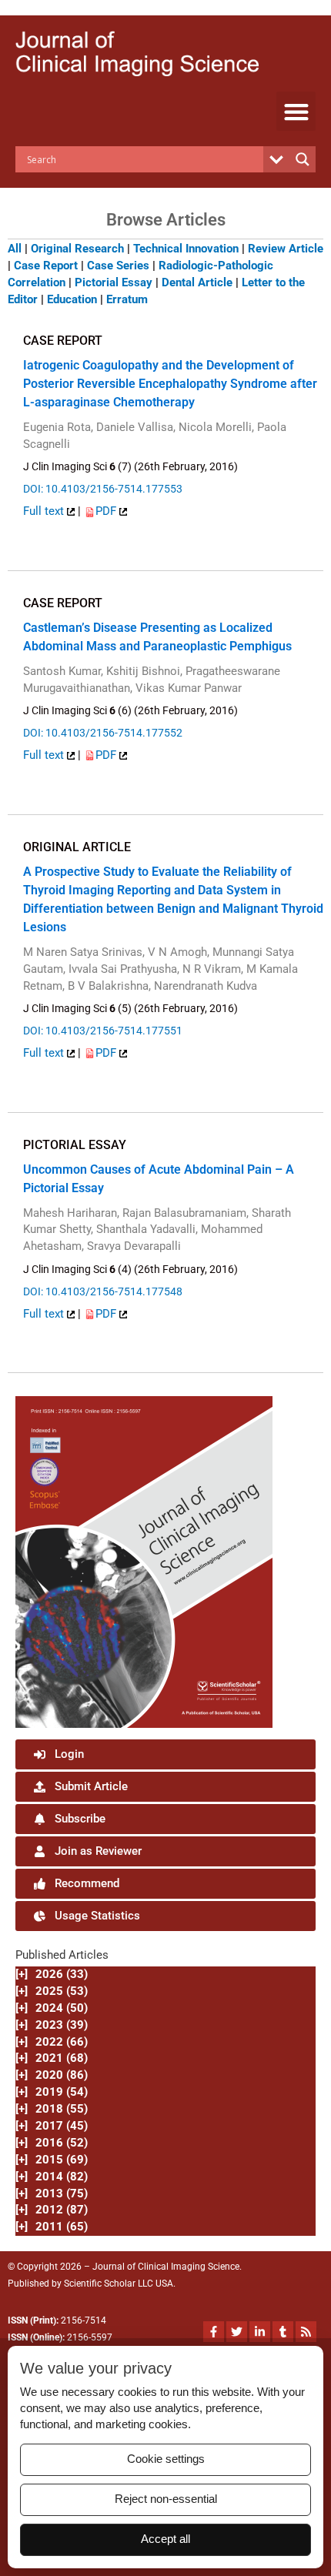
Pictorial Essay (114, 282)
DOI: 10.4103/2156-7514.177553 (103, 489)
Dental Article (197, 282)
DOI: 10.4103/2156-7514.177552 (103, 733)
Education (72, 299)
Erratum (127, 299)
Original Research (77, 249)
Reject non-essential (166, 2499)
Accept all (165, 2539)
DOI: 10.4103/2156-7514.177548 (103, 1291)
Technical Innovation (186, 249)
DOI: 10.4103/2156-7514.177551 (103, 1031)
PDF (107, 511)
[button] (296, 111)
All (15, 249)
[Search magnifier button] (303, 159)
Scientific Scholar (100, 2284)
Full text (45, 511)
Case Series (118, 266)
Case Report (46, 266)
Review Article (286, 249)
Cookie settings (166, 2459)
